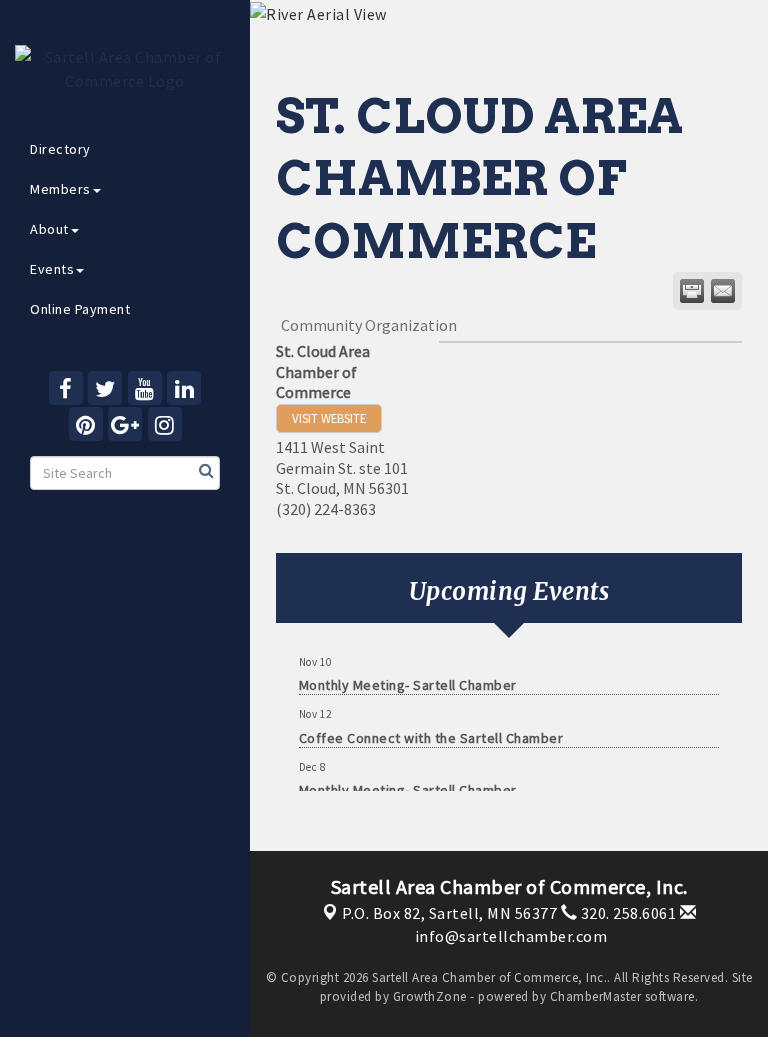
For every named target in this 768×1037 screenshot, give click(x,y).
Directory (60, 149)
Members (60, 189)
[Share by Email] (723, 291)
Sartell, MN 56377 (449, 913)
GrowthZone (430, 996)
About (49, 229)
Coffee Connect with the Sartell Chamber (431, 731)
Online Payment (80, 309)
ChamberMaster (596, 996)
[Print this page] (692, 291)
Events (52, 269)
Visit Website (329, 418)
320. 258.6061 (626, 913)
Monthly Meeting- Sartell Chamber (408, 678)
